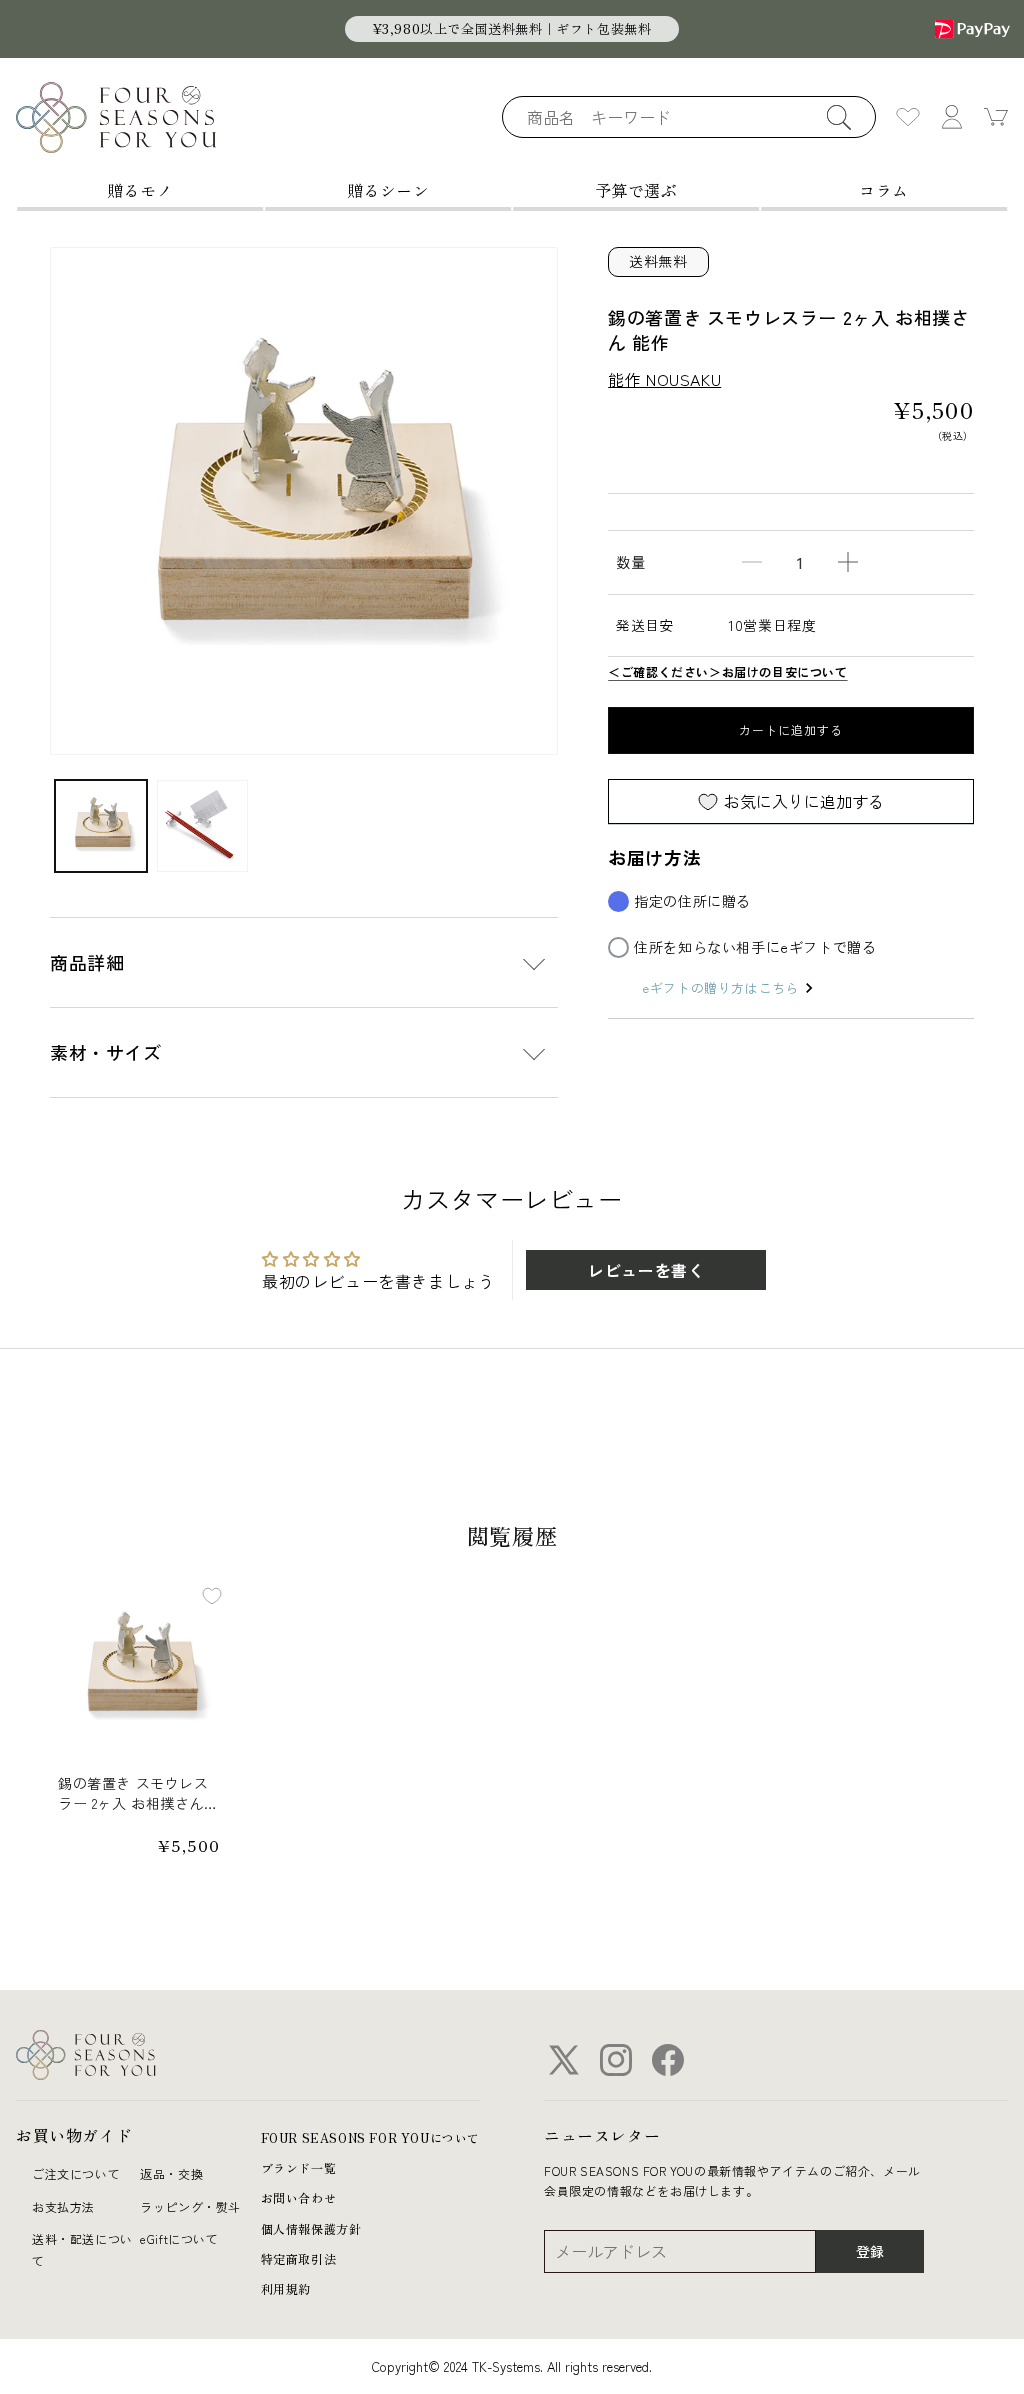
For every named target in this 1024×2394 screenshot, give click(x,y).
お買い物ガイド (74, 2135)
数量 (630, 562)
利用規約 (286, 2288)
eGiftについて (179, 2238)
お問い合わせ (299, 2197)
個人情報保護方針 (311, 2228)
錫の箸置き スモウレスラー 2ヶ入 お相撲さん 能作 (133, 1793)
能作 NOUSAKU (664, 379)
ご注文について (76, 2173)
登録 (870, 2251)
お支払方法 (63, 2206)
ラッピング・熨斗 (190, 2206)
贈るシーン (388, 190)
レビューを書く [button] (646, 1270)
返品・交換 (171, 2173)
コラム (884, 190)
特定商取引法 (299, 2258)
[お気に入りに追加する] (212, 1596)
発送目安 (645, 625)
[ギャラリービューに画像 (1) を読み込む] (101, 826)
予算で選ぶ (636, 190)
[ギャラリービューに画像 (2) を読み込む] (203, 826)
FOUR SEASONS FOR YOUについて (370, 2137)
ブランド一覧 (299, 2167)
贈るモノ (140, 190)
